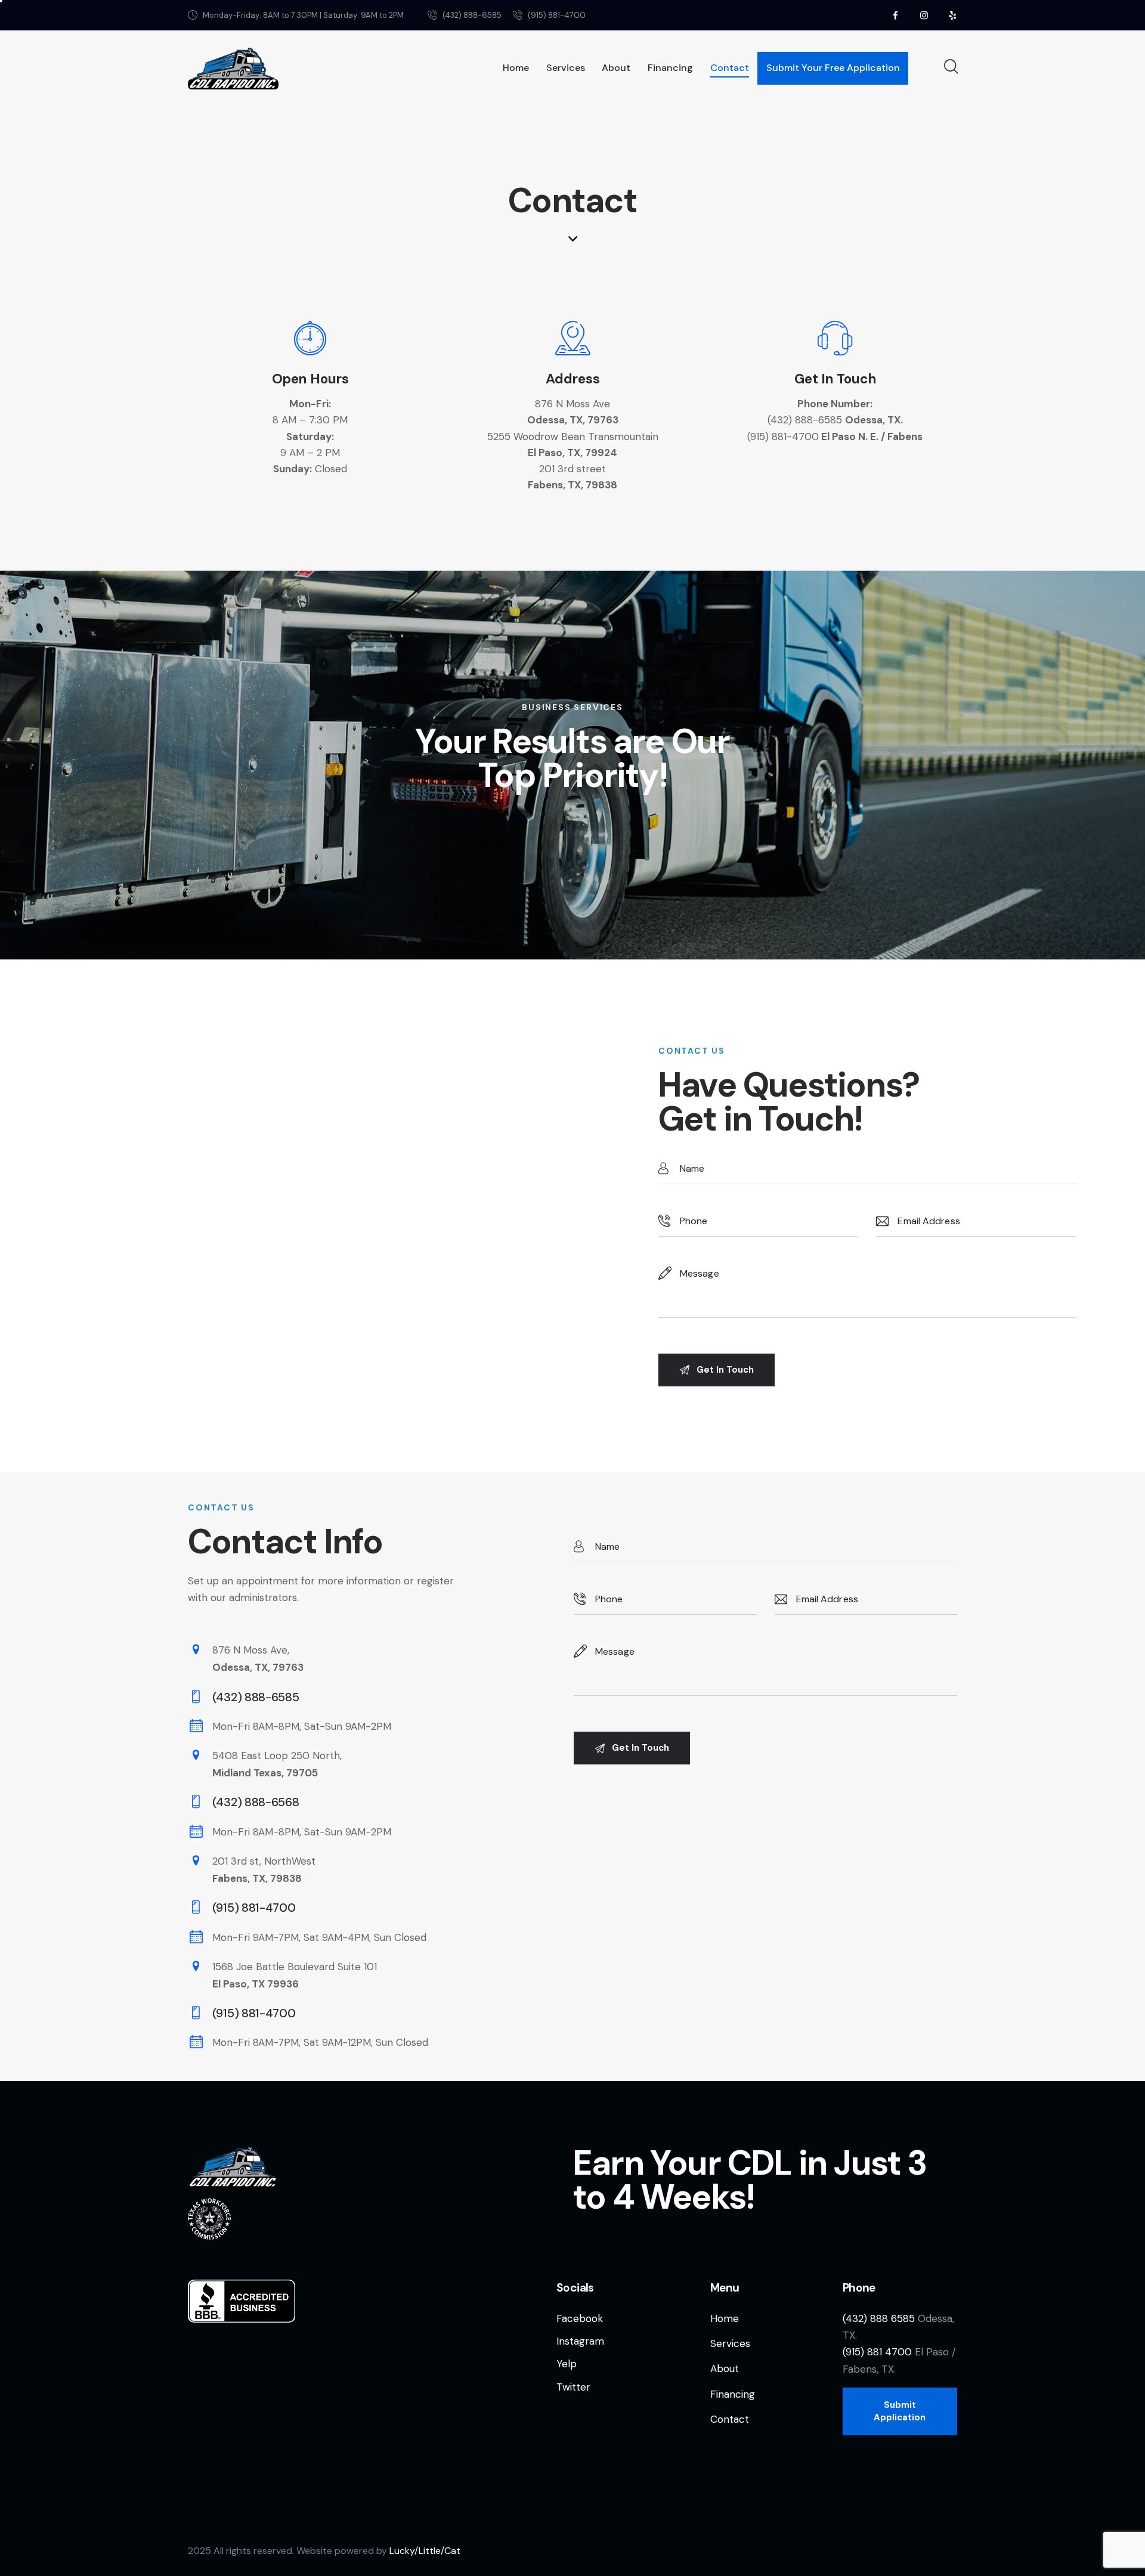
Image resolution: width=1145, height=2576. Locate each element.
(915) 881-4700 (783, 436)
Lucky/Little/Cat (425, 2551)
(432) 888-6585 (805, 420)
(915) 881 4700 (877, 2352)
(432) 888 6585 (879, 2318)
